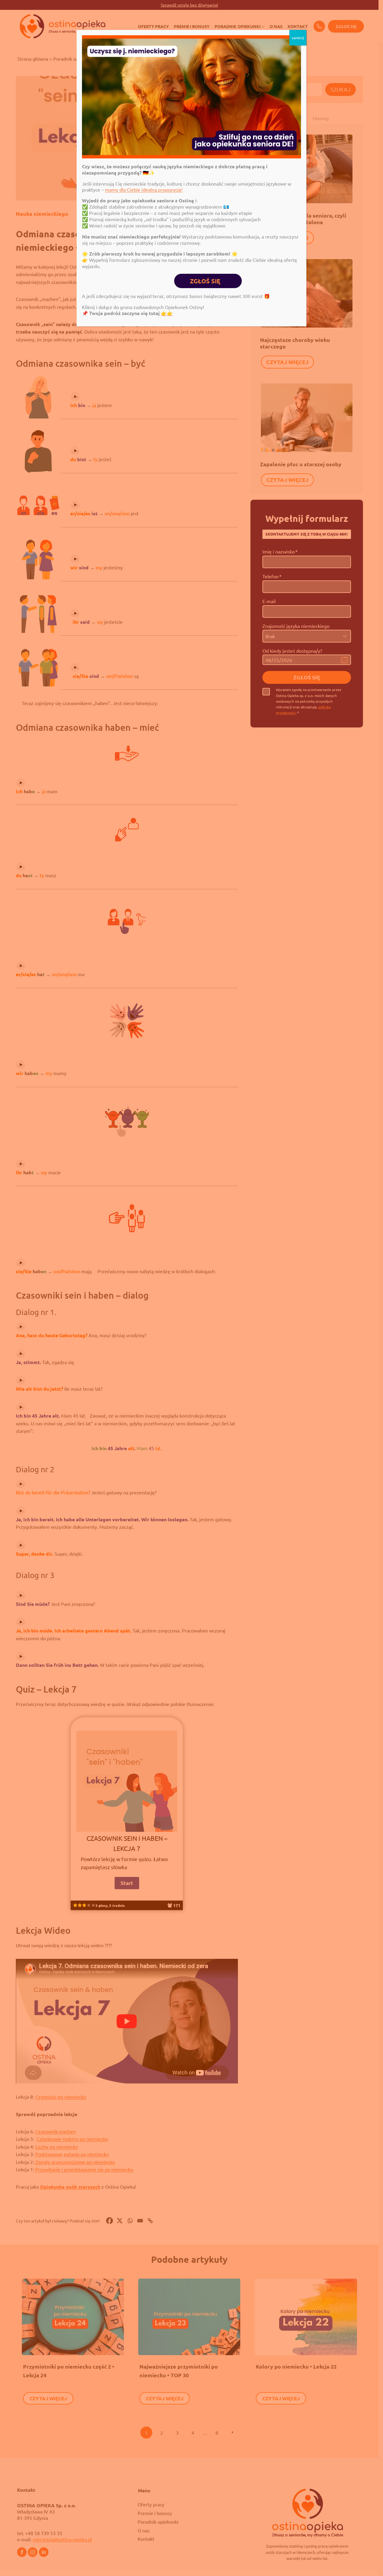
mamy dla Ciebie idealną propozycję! (144, 189)
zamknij (298, 38)
